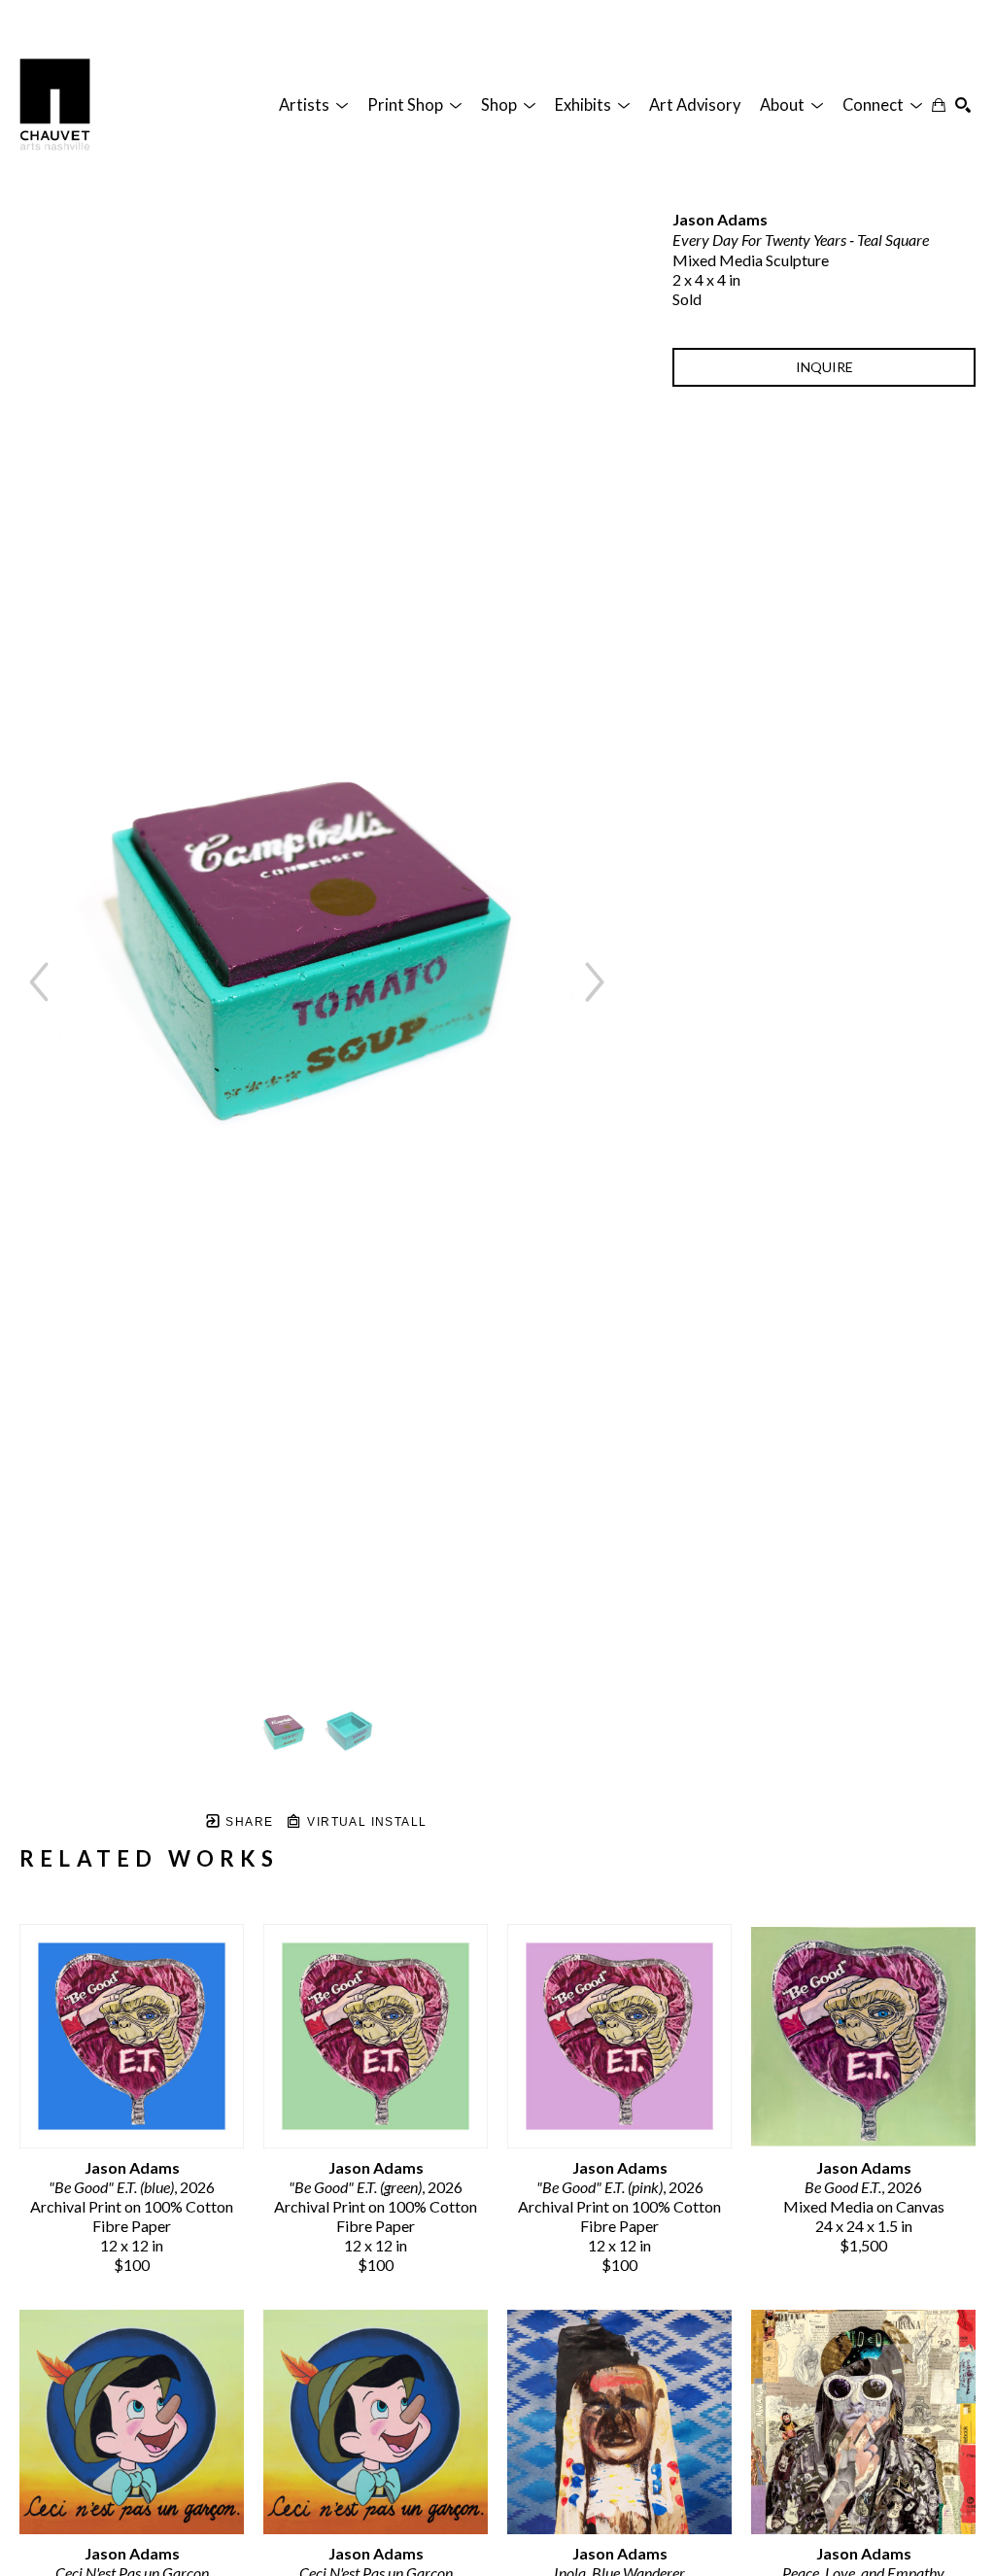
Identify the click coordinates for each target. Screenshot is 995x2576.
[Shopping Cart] (939, 105)
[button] (313, 105)
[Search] (963, 105)
